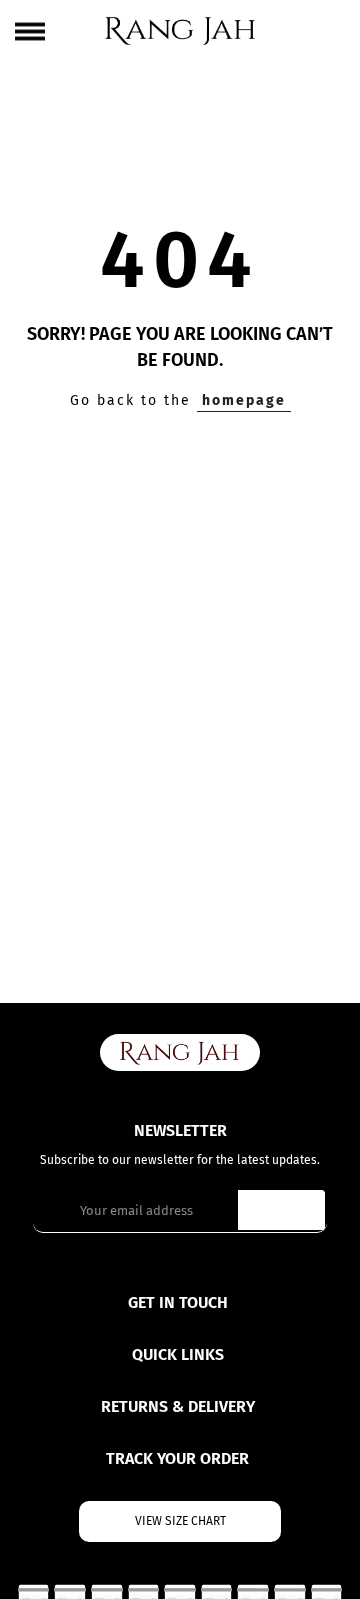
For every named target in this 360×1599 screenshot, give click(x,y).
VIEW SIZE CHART (180, 1521)
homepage (244, 400)
